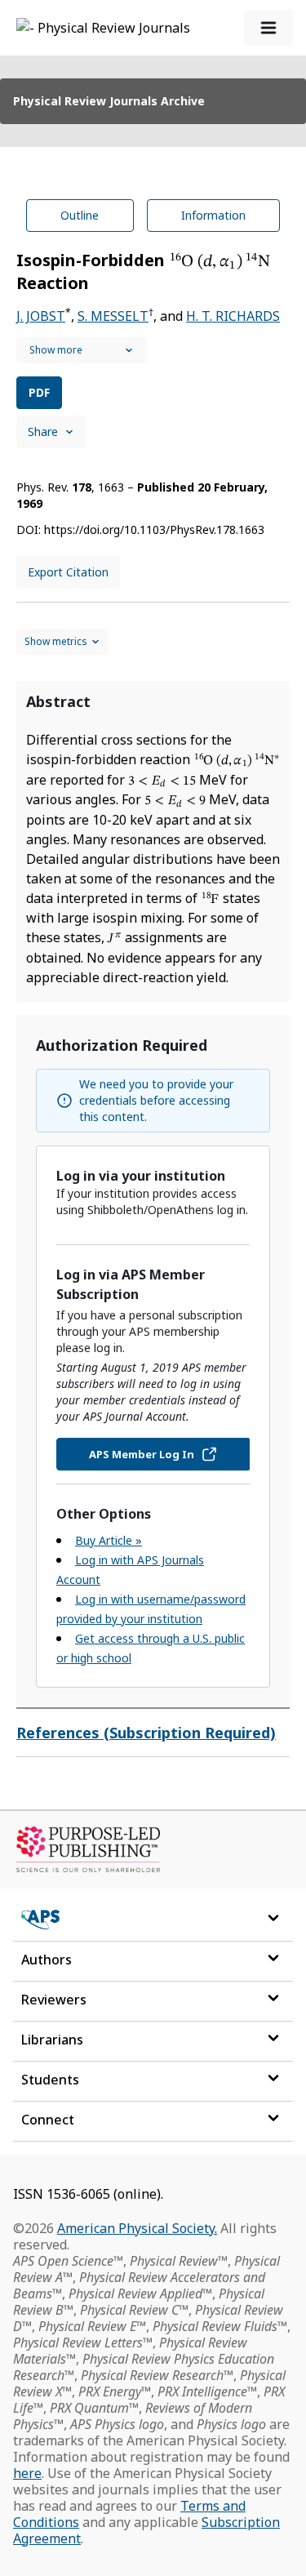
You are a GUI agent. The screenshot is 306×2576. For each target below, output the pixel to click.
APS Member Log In (142, 1454)
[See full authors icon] (82, 350)
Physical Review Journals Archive (109, 101)
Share (43, 432)
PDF (39, 392)
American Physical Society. (137, 2228)
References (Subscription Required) (146, 1733)
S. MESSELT (113, 316)
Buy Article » (109, 1540)
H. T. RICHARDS (233, 316)
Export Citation (68, 572)
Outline (80, 215)
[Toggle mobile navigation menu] (268, 28)
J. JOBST (41, 316)
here (27, 2473)
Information (213, 215)
